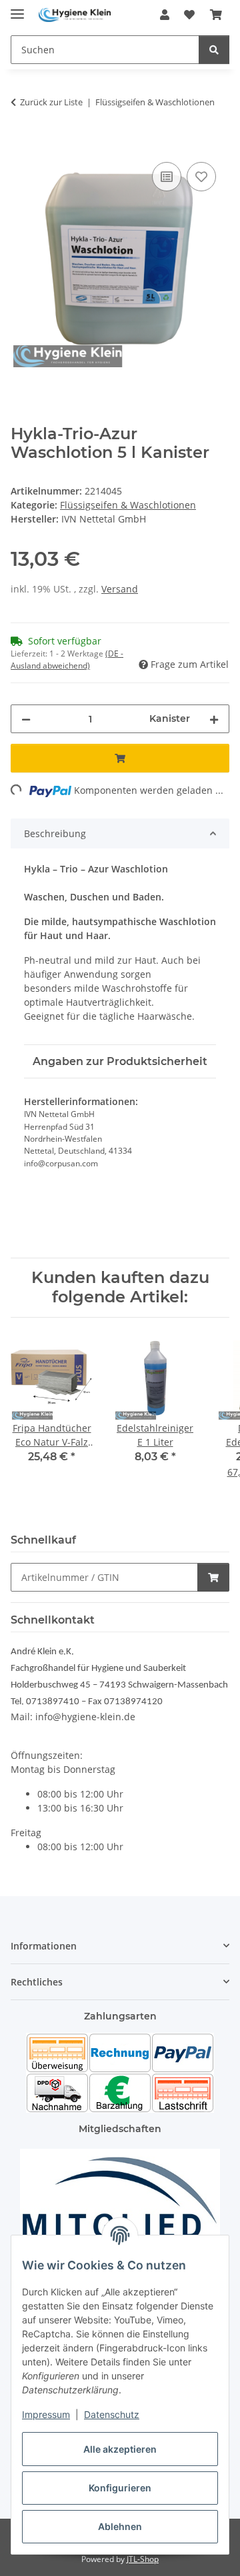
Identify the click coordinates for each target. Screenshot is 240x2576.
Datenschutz (112, 2414)
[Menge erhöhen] (214, 719)
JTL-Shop (143, 2559)
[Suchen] (214, 50)
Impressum (46, 2414)
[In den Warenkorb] (21, 144)
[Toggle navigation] (17, 8)
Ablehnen (120, 2526)
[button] (165, 15)
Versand (120, 589)
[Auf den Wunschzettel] (201, 177)
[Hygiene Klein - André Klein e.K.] (75, 15)
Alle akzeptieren (120, 2449)
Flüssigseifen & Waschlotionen (128, 505)
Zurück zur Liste (51, 102)
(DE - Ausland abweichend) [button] (67, 659)
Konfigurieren (120, 2488)
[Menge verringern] (26, 719)
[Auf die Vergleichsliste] (167, 177)
